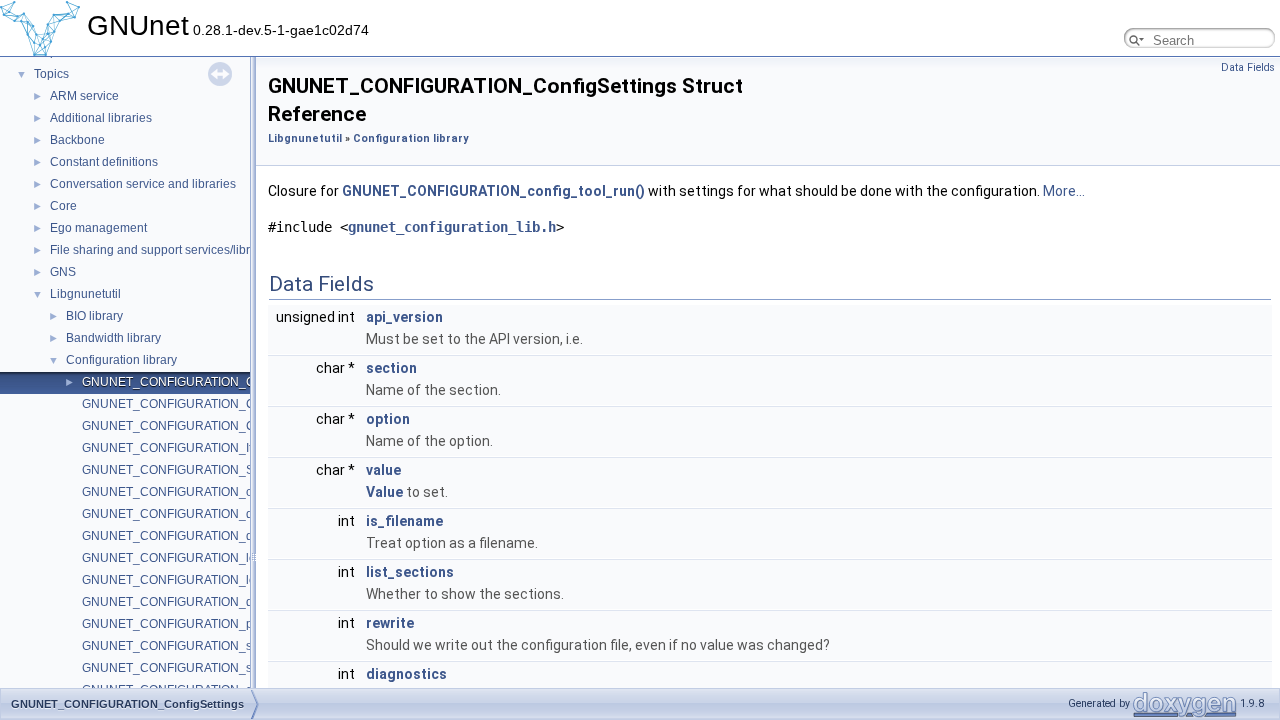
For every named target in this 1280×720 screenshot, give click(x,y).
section (391, 368)
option (388, 419)
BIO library (94, 316)
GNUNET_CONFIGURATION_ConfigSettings (204, 382)
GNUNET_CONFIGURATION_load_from (191, 580)
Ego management (98, 228)
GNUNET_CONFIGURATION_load (176, 558)
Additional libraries (101, 118)
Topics (51, 74)
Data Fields (1248, 67)
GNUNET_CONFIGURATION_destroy (184, 536)
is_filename (404, 521)
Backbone (77, 140)
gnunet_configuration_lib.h (452, 227)
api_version (404, 317)
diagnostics (406, 674)
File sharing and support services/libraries (163, 250)
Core (63, 206)
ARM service (84, 96)
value (383, 470)
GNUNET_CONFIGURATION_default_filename (209, 602)
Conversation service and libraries (143, 184)
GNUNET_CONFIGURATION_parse (179, 624)
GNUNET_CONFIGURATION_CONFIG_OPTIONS (217, 404)
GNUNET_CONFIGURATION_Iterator (183, 448)
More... (1064, 191)
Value (384, 492)
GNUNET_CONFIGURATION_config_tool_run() (493, 191)
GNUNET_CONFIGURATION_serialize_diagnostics (221, 668)
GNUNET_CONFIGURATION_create (181, 492)
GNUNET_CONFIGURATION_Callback (188, 426)
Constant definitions (104, 162)
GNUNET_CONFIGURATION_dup (174, 514)
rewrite (390, 623)
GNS (63, 272)
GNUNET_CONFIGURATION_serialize (187, 646)
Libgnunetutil (85, 294)
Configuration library (121, 360)
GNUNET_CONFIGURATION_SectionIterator (203, 470)
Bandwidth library (113, 338)
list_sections (410, 572)
